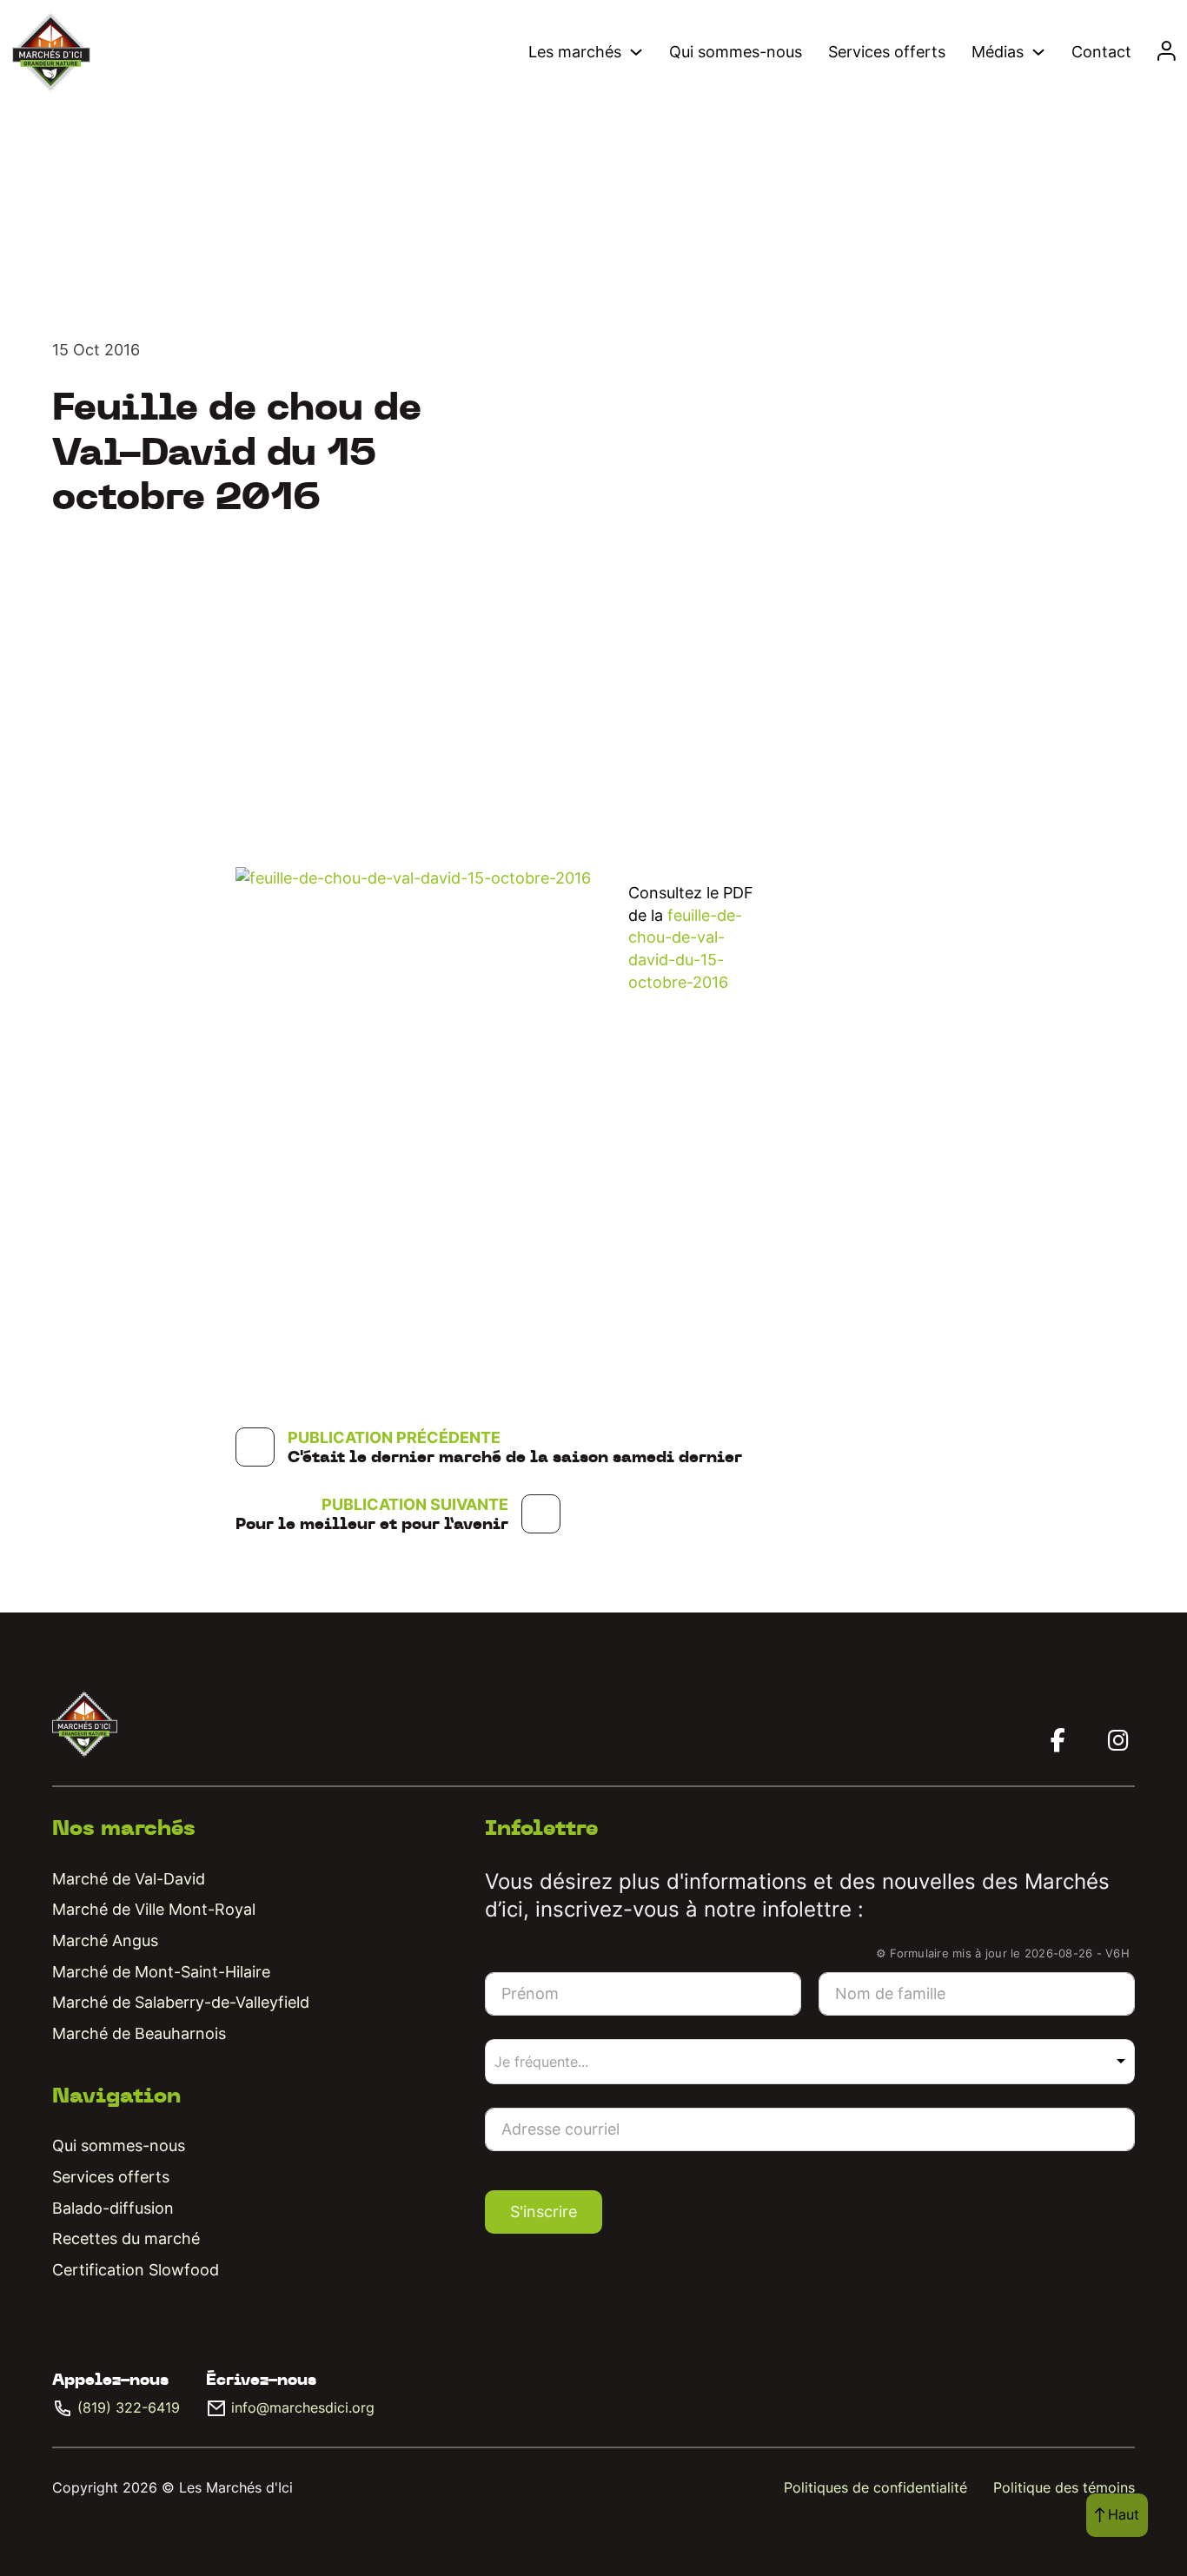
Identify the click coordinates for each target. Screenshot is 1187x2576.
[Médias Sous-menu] (1038, 52)
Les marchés (575, 52)
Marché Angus (105, 1940)
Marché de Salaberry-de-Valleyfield (181, 2002)
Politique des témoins (1064, 2487)
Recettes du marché (126, 2238)
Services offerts (887, 52)
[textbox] (564, 2062)
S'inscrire (544, 2212)
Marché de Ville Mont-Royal (154, 1909)
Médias (998, 52)
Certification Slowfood (136, 2270)
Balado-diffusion (113, 2208)
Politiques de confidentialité (875, 2487)
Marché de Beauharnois (139, 2033)
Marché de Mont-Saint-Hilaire (161, 1972)
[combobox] (810, 2062)
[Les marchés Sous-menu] (636, 52)
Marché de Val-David (129, 1879)
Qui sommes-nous (736, 52)
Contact (1101, 52)
